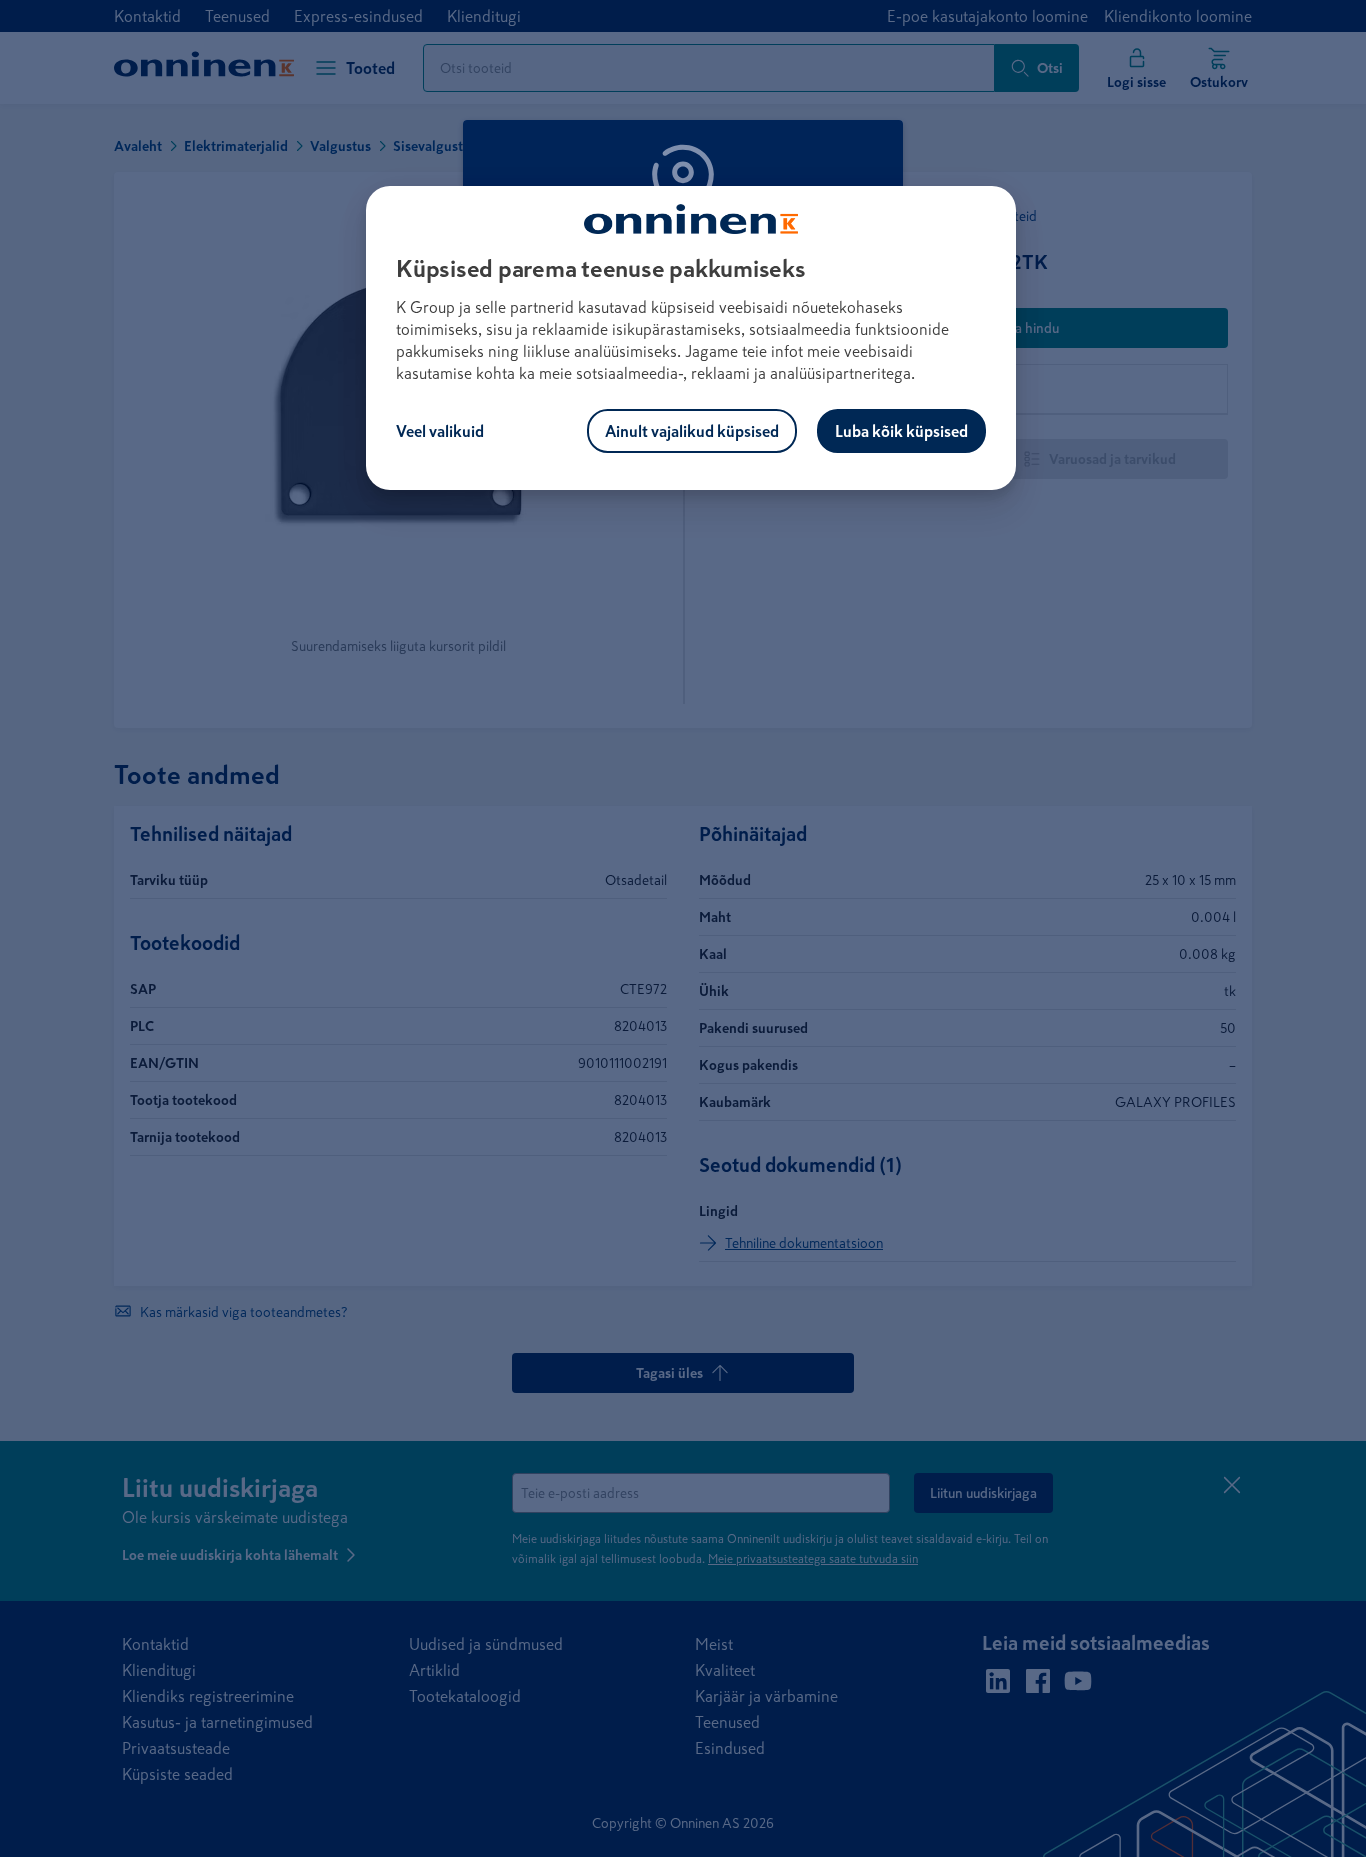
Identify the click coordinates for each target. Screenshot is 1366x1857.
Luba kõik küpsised (901, 431)
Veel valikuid (440, 431)
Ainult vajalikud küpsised (692, 431)
